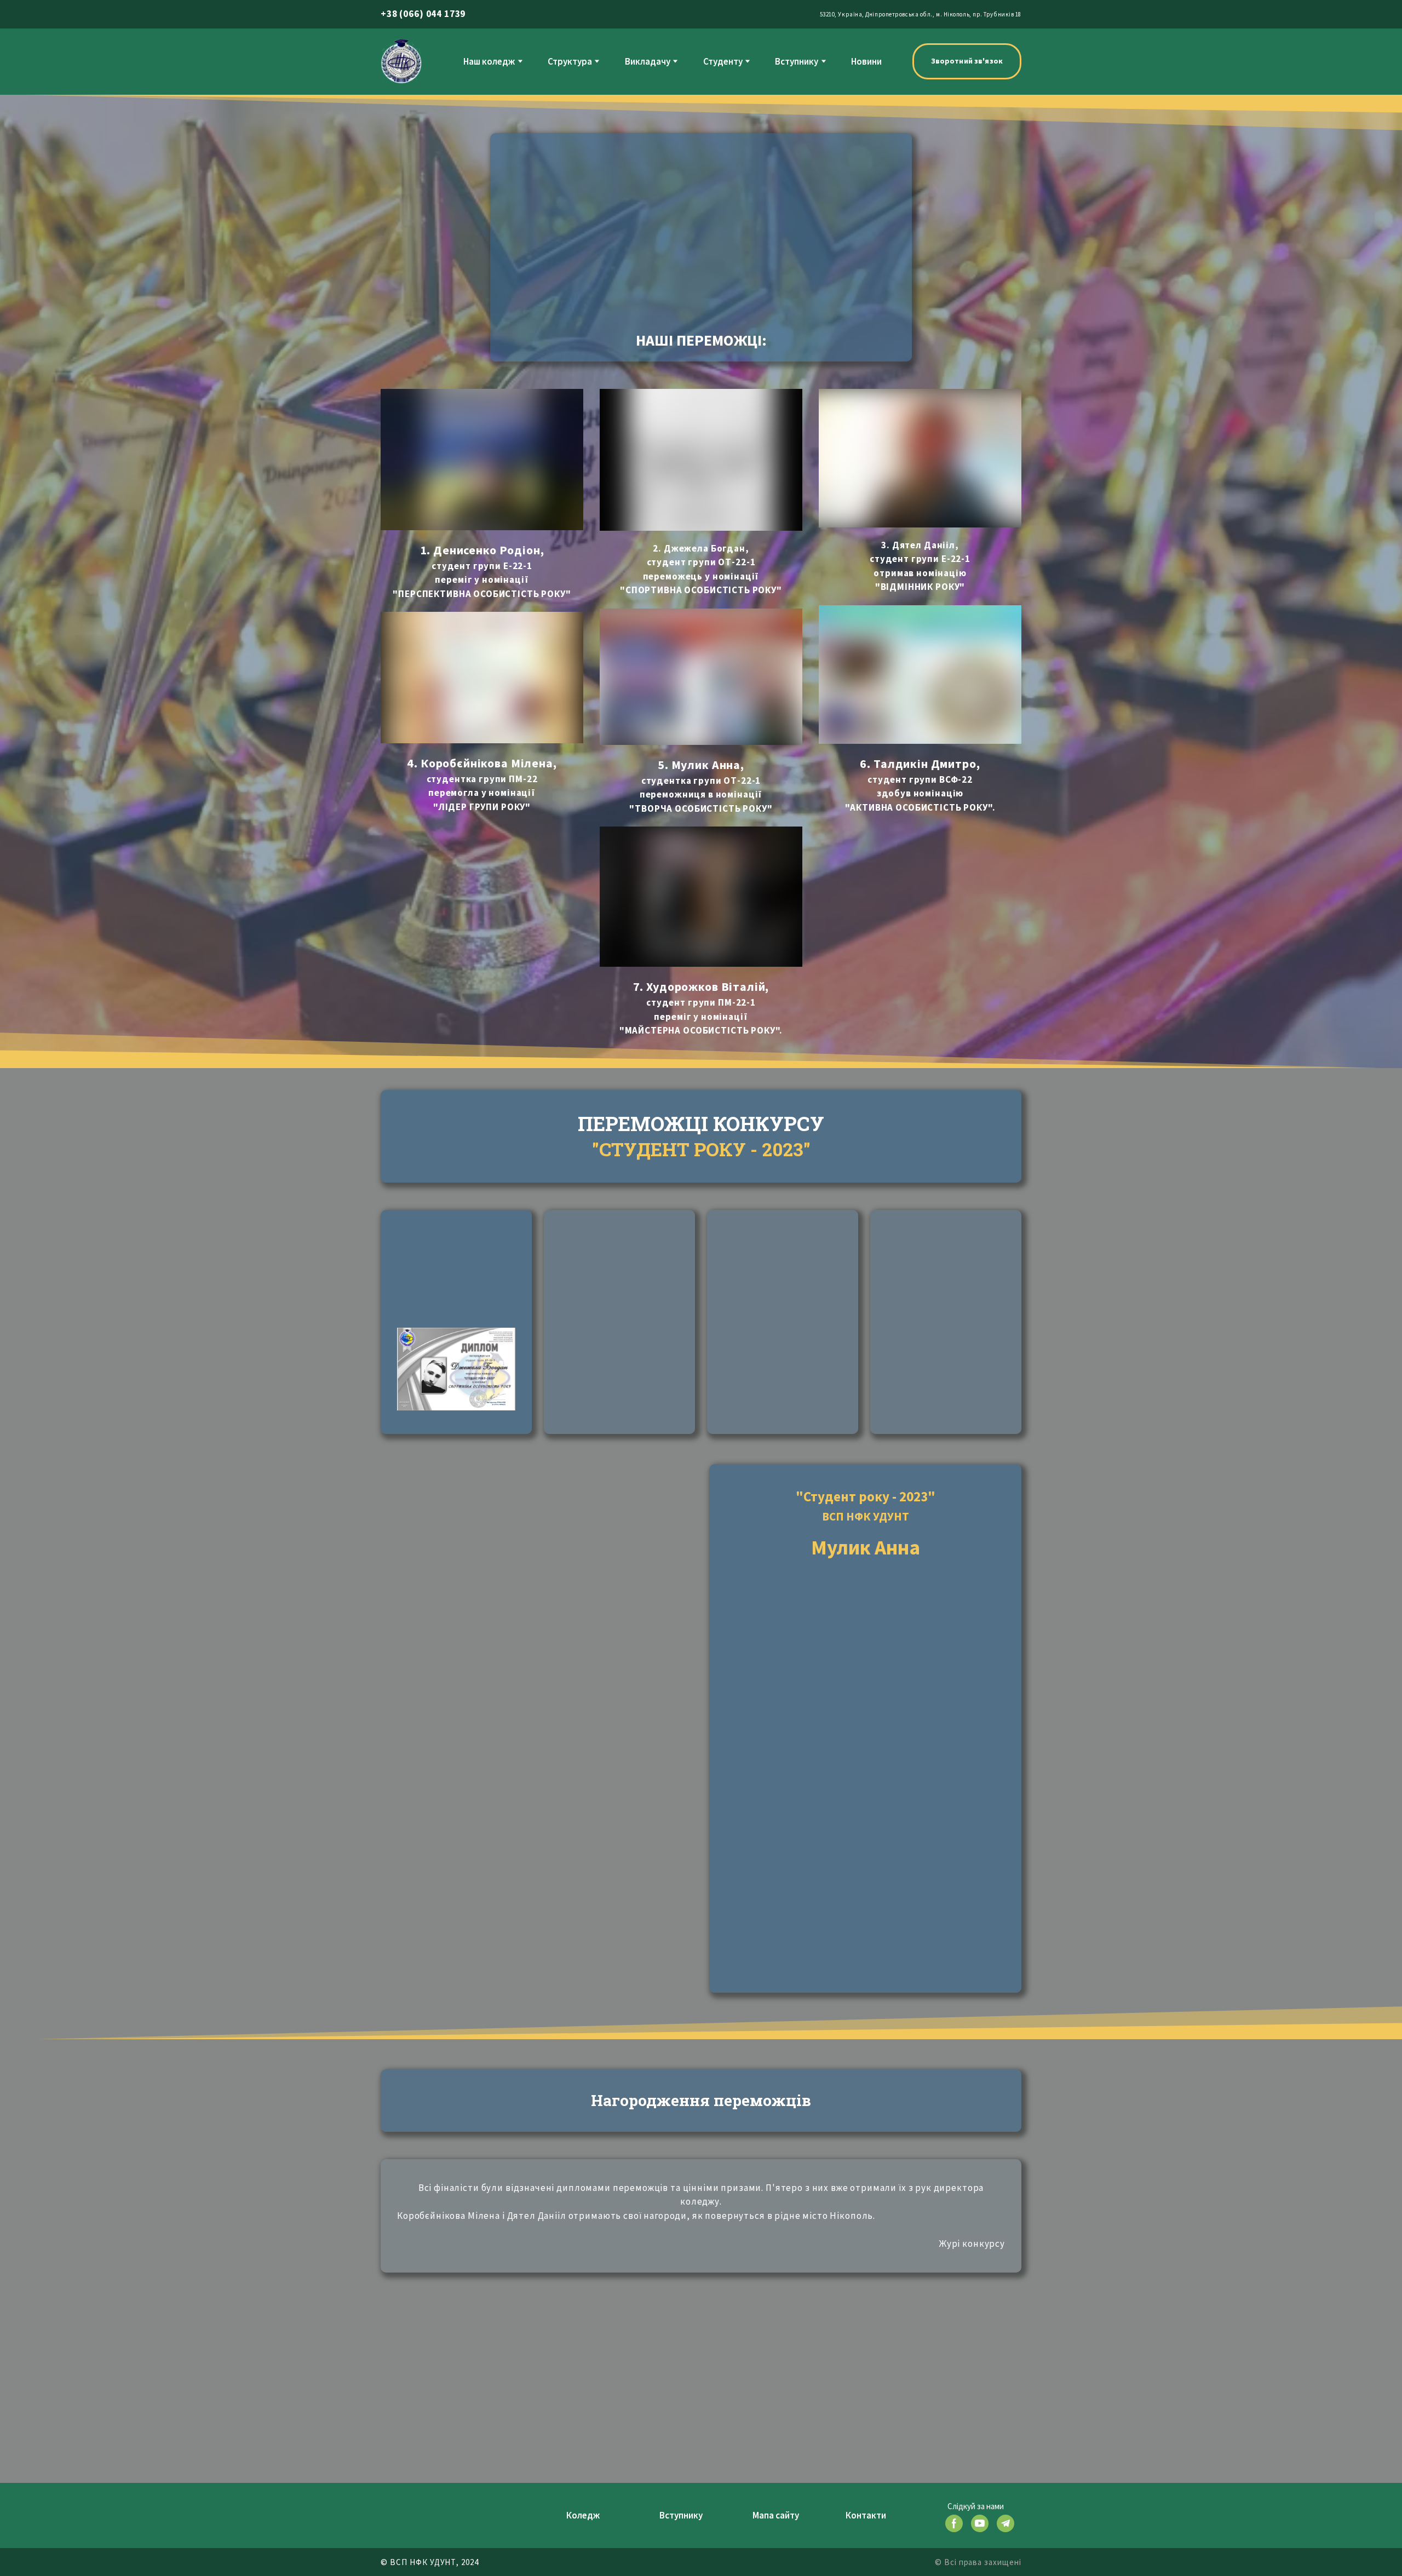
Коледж (583, 2515)
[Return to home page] (401, 61)
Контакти (866, 2515)
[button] (967, 61)
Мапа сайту (776, 2515)
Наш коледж (489, 61)
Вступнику (797, 61)
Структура (570, 61)
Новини (866, 61)
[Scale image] (456, 1275)
